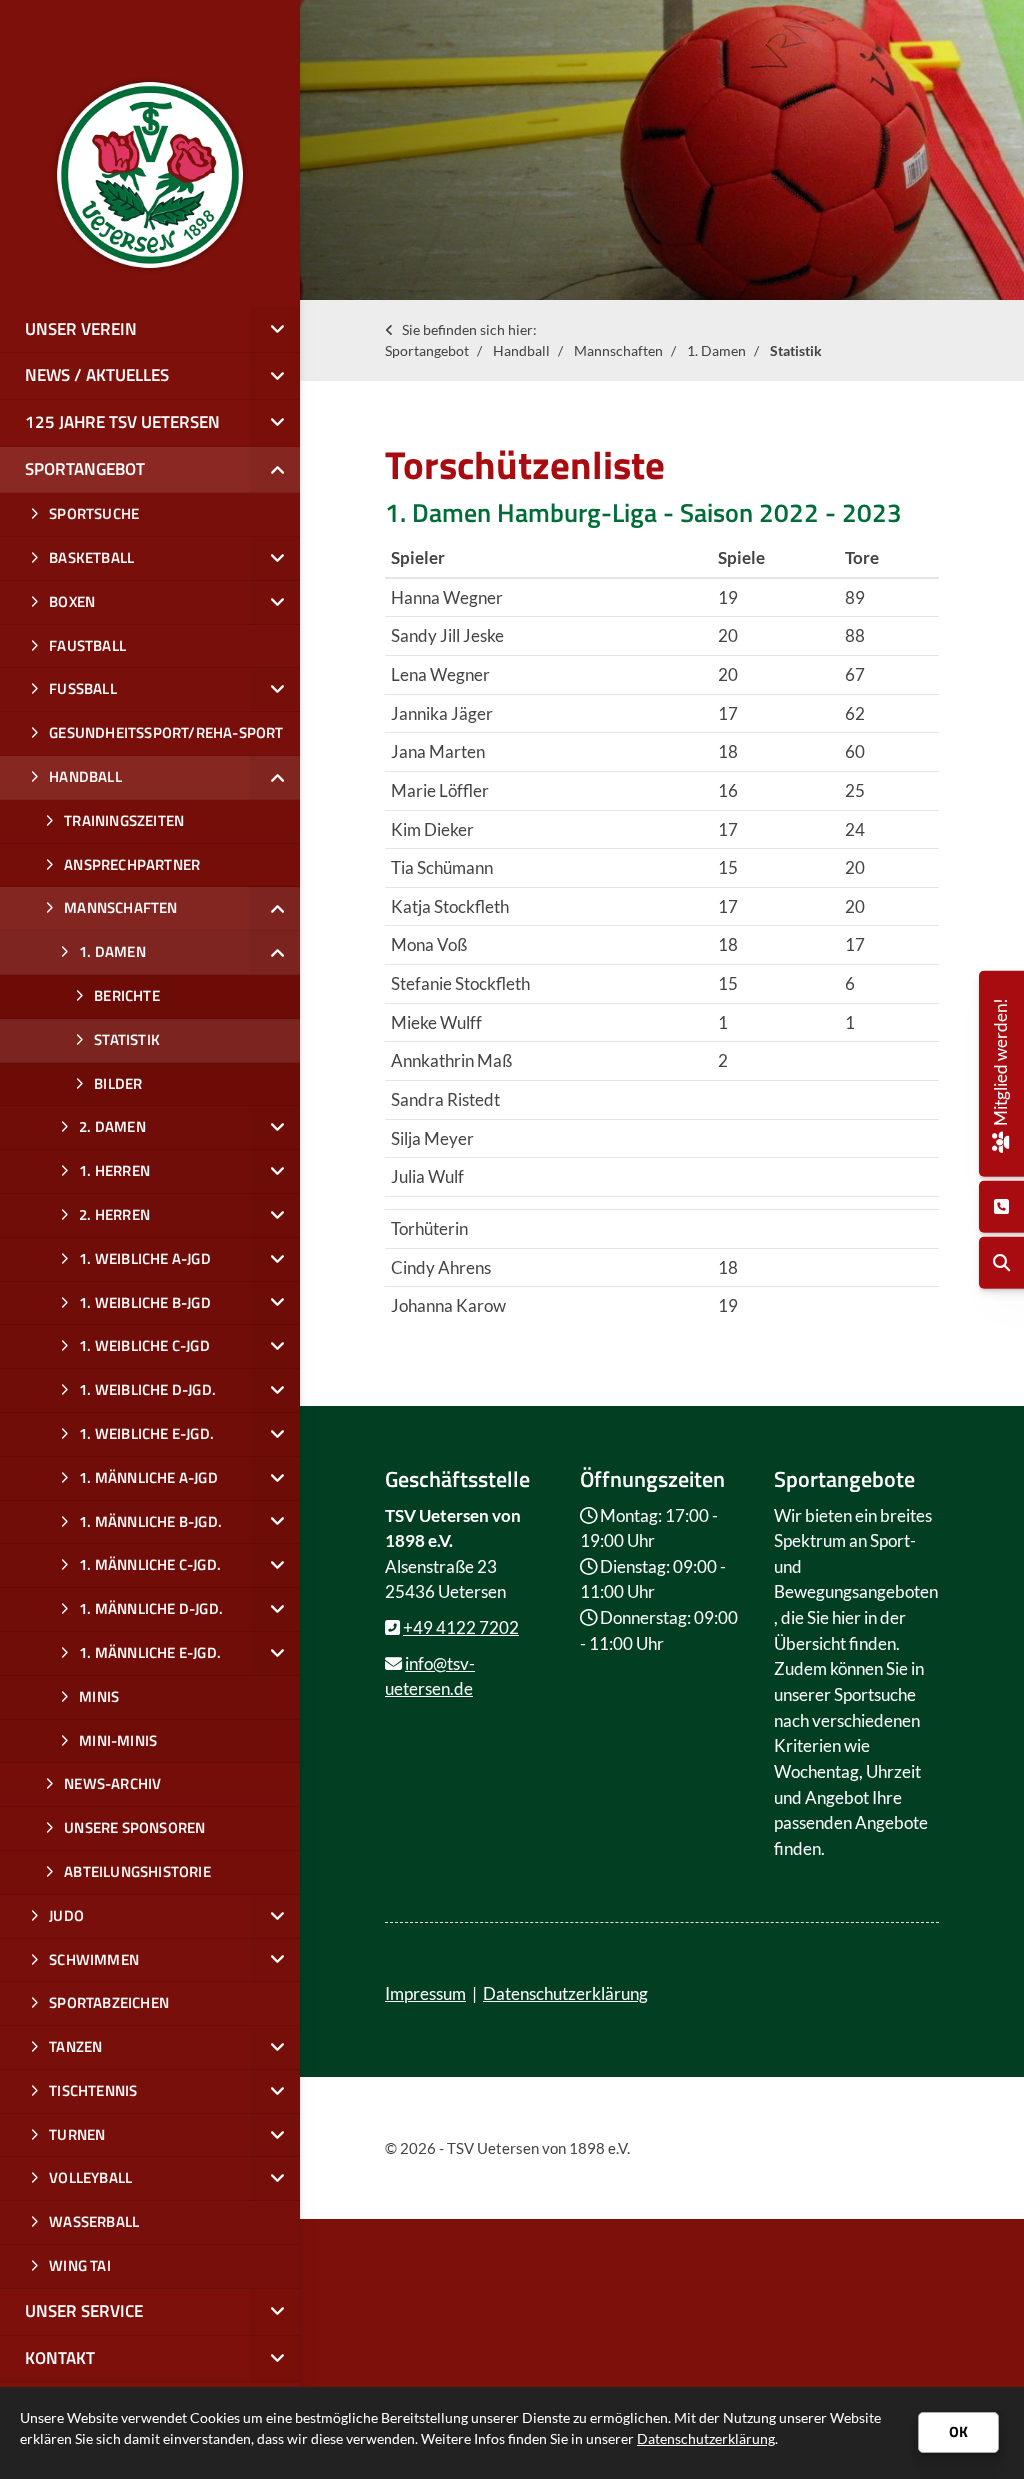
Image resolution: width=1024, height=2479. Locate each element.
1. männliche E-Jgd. (150, 1652)
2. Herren (114, 1214)
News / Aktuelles (97, 375)
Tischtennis (93, 2090)
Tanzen (75, 2046)
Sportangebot (427, 350)
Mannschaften (618, 350)
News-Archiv (112, 1783)
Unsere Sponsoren (134, 1827)
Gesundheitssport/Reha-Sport (166, 732)
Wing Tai (80, 2265)
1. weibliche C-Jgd (144, 1345)
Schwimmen (94, 1959)
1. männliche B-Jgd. (150, 1521)
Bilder (118, 1083)
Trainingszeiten (124, 820)
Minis (99, 1696)
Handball (521, 350)
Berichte (127, 995)
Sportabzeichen (109, 2002)
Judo (66, 1915)
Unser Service (84, 2311)
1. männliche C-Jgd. (150, 1564)
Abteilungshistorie (137, 1871)
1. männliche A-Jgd (148, 1477)
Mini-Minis (118, 1740)
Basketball (91, 557)
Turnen (77, 2134)
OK (958, 2431)
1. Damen (716, 350)
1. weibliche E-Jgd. (146, 1433)
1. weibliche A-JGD (145, 1258)
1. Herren (114, 1170)
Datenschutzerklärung (565, 1993)
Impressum (425, 1993)
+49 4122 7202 (461, 1627)
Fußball (83, 688)
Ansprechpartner (132, 864)
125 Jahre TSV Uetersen (122, 422)
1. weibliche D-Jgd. (147, 1389)
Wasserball (94, 2221)
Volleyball (90, 2177)
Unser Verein (81, 329)
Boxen (72, 601)
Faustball (87, 645)
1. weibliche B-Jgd (145, 1302)
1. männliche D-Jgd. (151, 1608)
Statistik (796, 350)
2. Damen (112, 1126)
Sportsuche (94, 513)
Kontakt (60, 2358)
